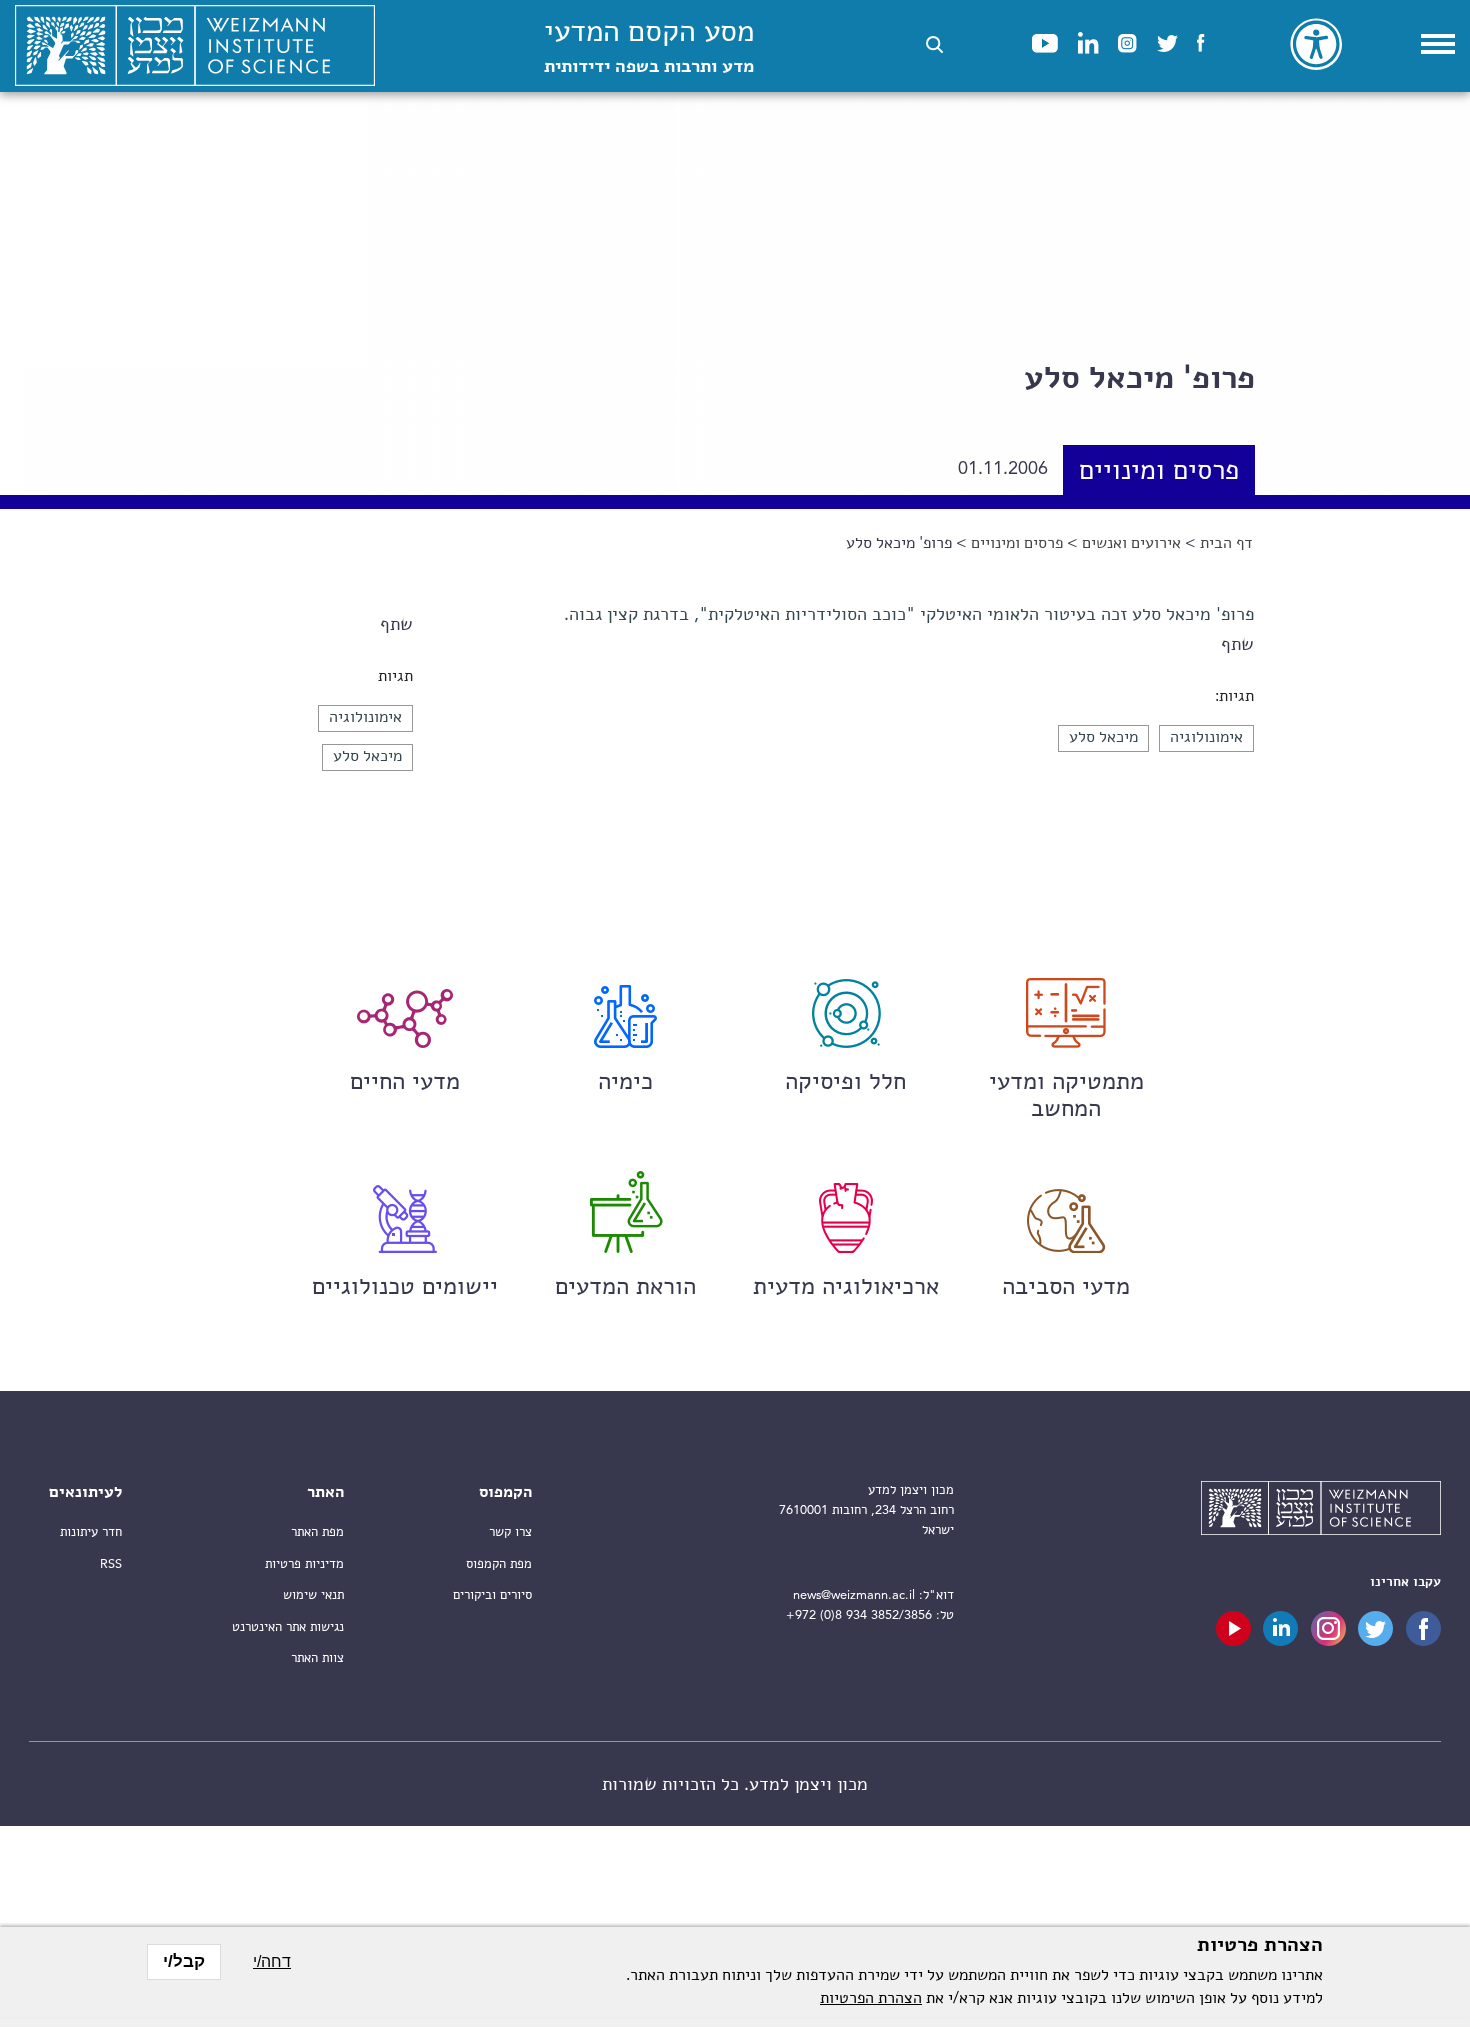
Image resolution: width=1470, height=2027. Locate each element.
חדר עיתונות (91, 1532)
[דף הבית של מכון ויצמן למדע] (195, 46)
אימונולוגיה (365, 718)
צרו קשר (510, 1532)
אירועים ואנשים (1131, 544)
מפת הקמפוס (499, 1564)
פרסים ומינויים (1159, 472)
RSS (111, 1564)
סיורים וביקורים (492, 1595)
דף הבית (1226, 544)
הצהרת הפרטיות (871, 1999)
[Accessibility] (1316, 44)
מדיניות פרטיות (304, 1564)
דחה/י (272, 1961)
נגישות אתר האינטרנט (288, 1627)
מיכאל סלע (367, 757)
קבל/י (184, 1961)
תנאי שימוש (313, 1595)
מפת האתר (317, 1532)
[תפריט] (1438, 44)
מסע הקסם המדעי (649, 47)
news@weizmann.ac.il (854, 1595)
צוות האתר (317, 1658)
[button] (934, 44)
